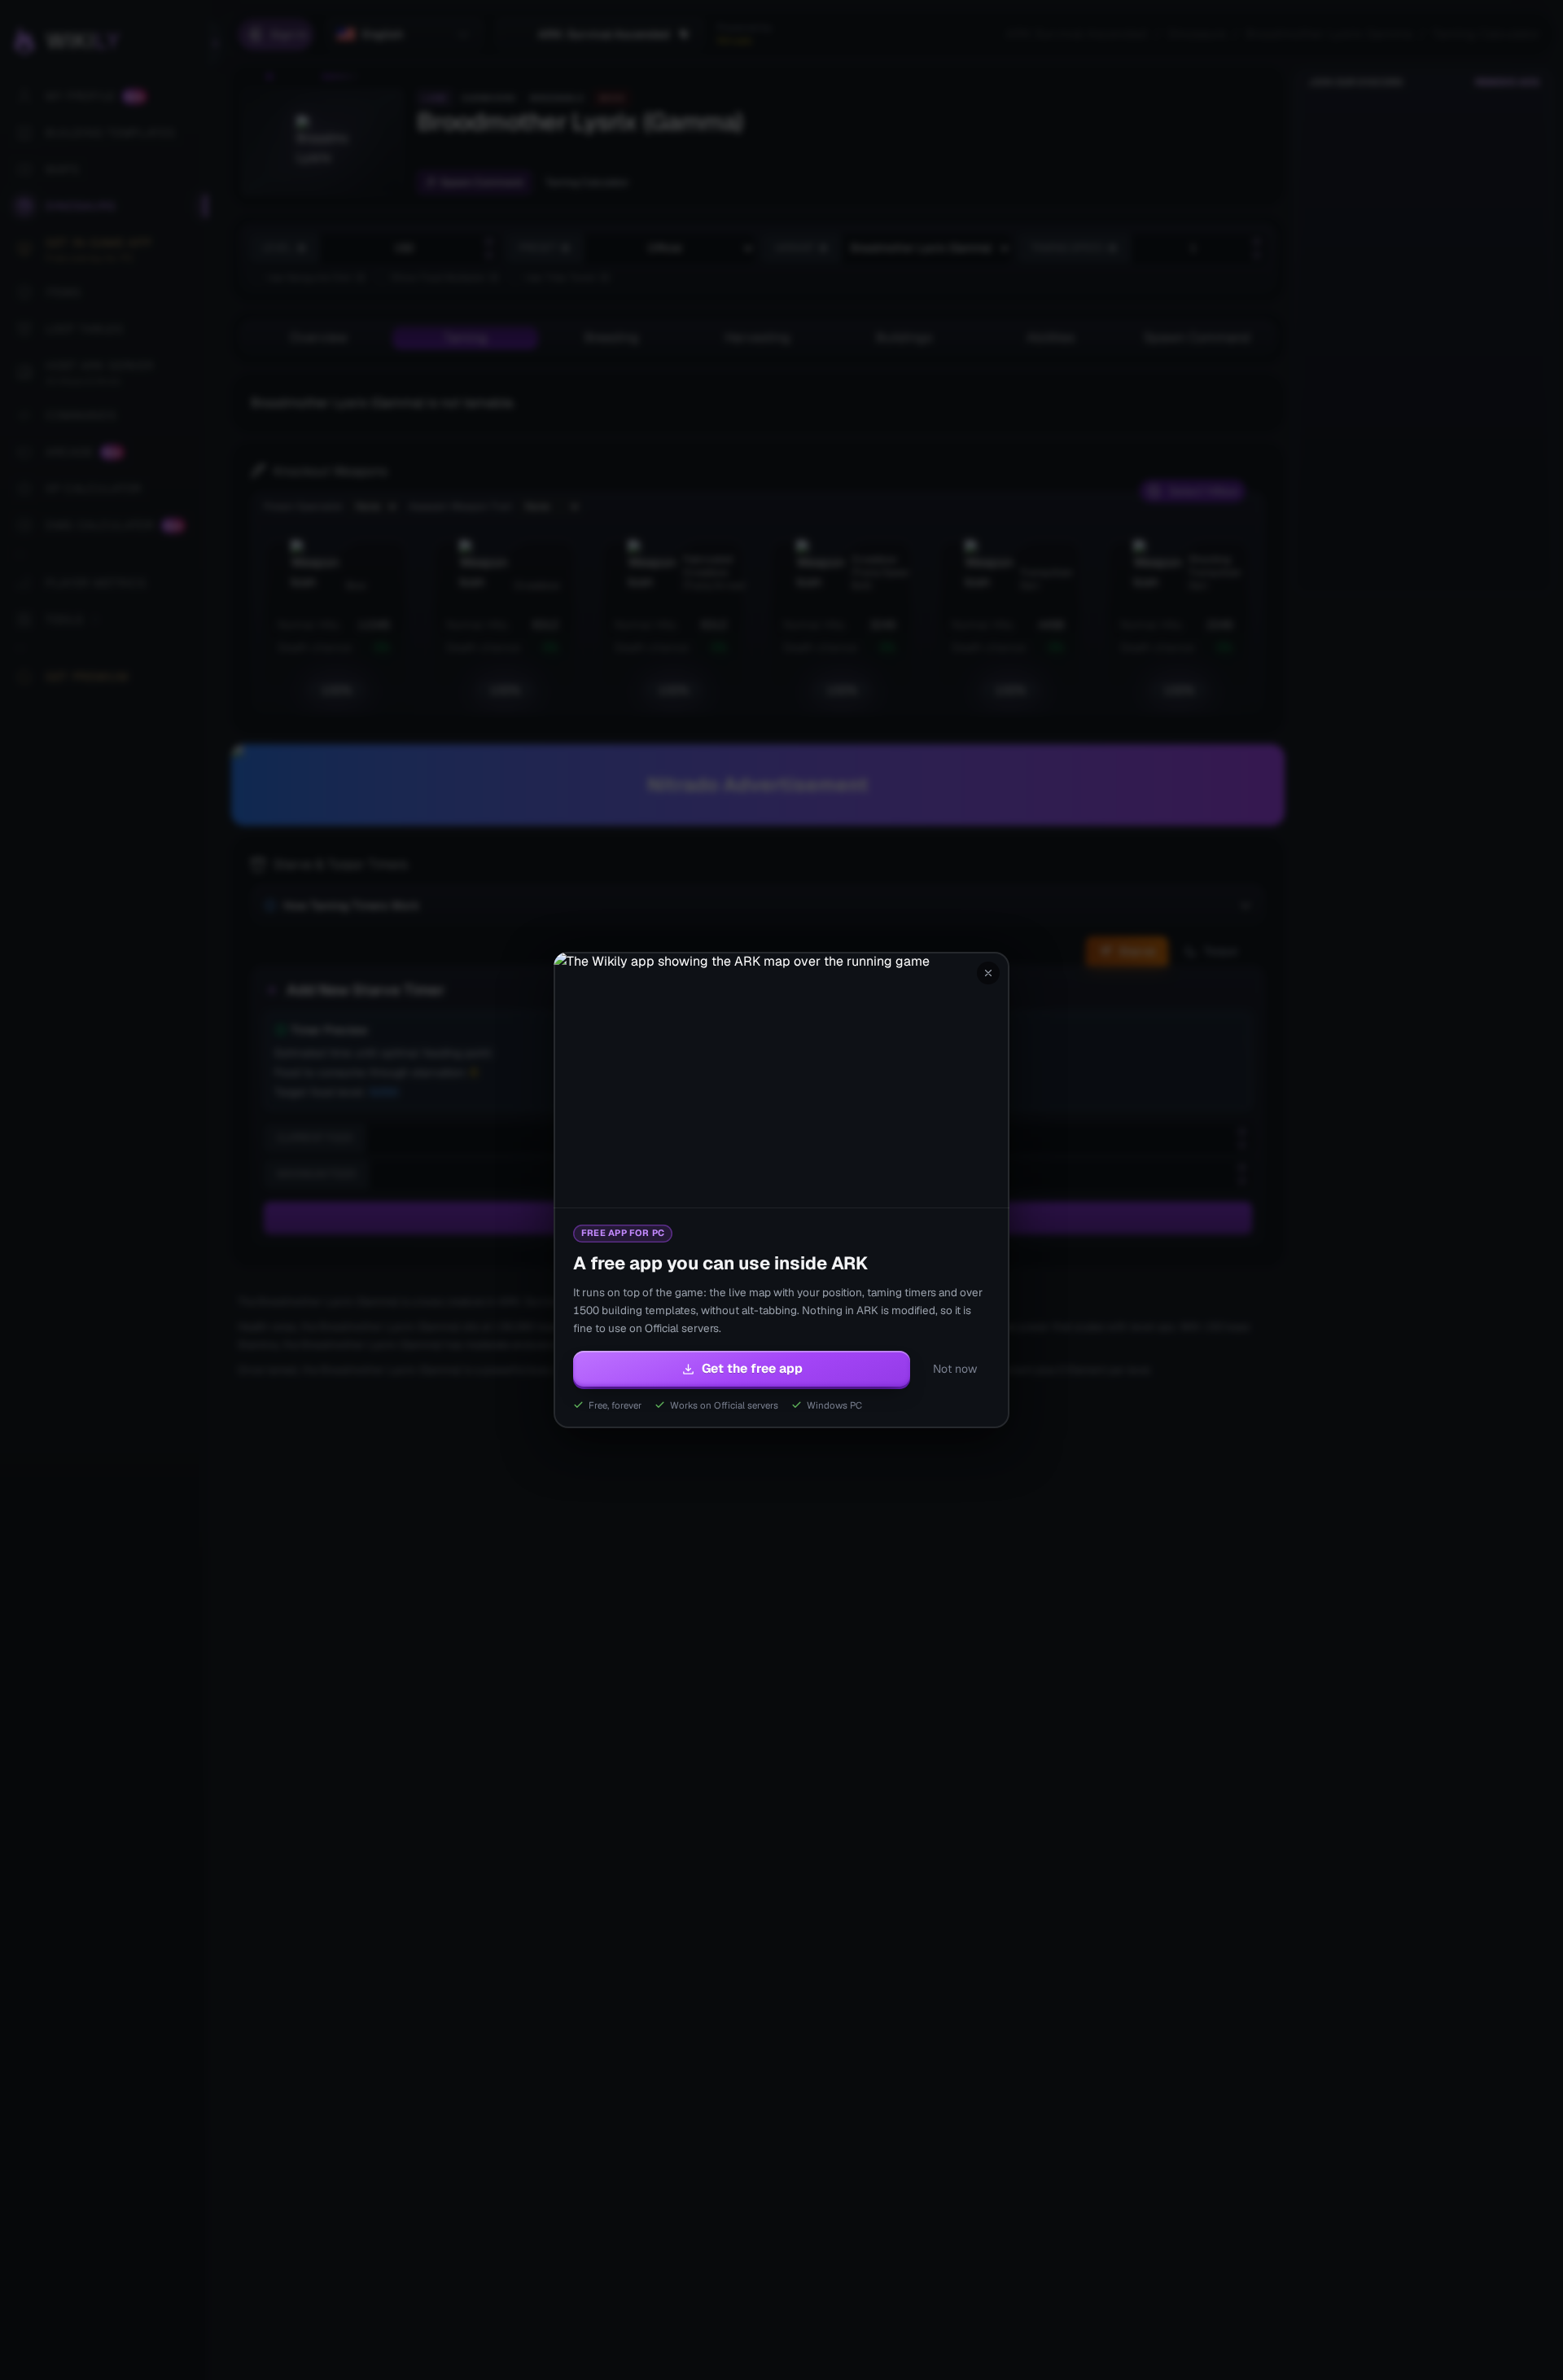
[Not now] (988, 973)
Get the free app (752, 1368)
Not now (955, 1369)
